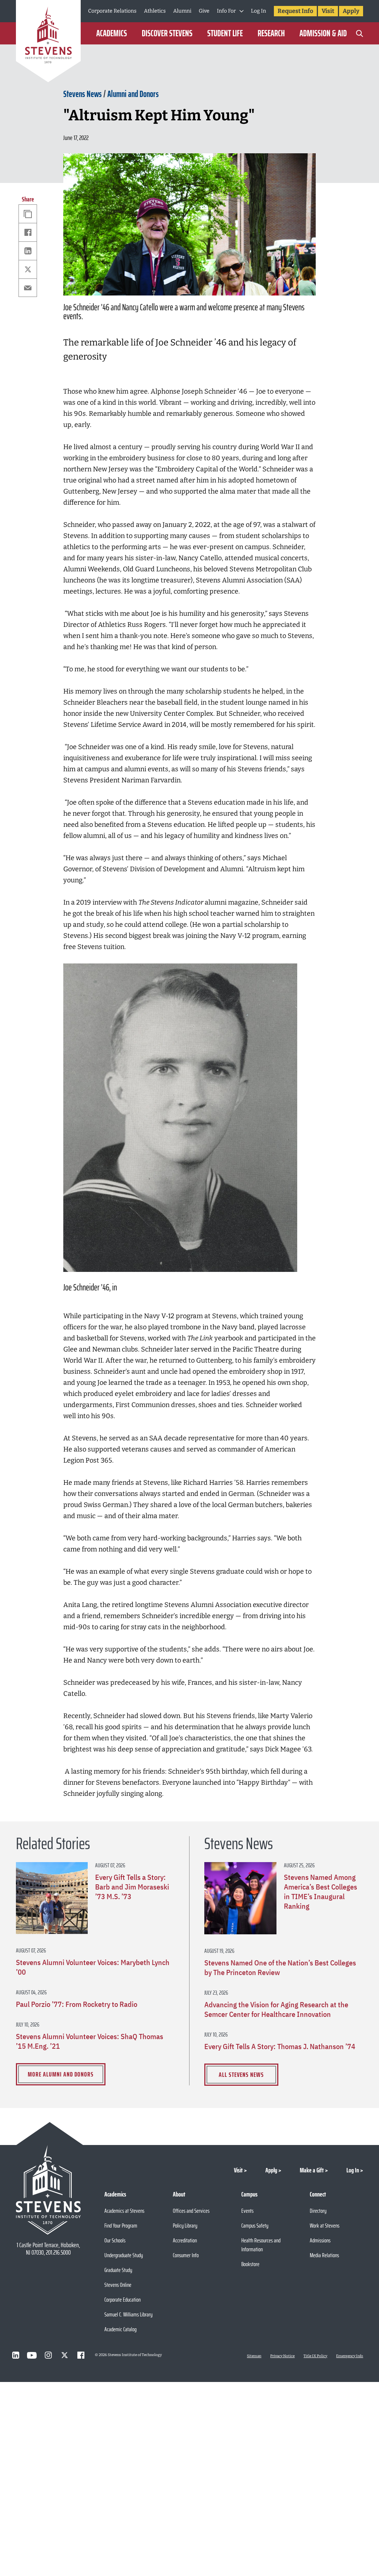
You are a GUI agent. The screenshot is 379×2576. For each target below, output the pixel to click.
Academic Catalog (120, 2329)
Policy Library (185, 2226)
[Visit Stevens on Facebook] (81, 2355)
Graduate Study (118, 2270)
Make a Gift (312, 2170)
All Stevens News (241, 2075)
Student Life (225, 33)
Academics (112, 33)
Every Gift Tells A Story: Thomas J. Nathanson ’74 (280, 2047)
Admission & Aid (323, 33)
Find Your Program (121, 2226)
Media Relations (324, 2255)
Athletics (155, 11)
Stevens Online (118, 2285)
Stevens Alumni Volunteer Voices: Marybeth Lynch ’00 (93, 1967)
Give (204, 11)
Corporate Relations (112, 11)
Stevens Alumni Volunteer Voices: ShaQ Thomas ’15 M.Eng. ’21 (90, 2041)
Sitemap (254, 2356)
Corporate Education (123, 2300)
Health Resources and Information (261, 2245)
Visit (328, 11)
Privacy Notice (282, 2356)
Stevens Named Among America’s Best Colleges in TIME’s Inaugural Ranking (321, 1892)
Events (247, 2211)
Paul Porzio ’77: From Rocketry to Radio (77, 2004)
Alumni (182, 11)
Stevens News (83, 94)
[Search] (359, 33)
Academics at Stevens (124, 2211)
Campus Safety (255, 2226)
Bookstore (250, 2264)
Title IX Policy (315, 2356)
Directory (318, 2211)
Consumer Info (186, 2255)
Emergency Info (350, 2356)
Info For (226, 11)
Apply (351, 11)
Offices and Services (191, 2211)
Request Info (295, 11)
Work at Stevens (325, 2226)
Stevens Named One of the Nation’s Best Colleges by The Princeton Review (280, 1968)
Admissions (320, 2240)
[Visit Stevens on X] (64, 2355)
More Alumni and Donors (61, 2074)
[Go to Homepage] (48, 42)
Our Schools (115, 2240)
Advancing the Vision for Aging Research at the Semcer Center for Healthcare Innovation (276, 2009)
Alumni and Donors (133, 94)
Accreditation (185, 2240)
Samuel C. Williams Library (128, 2314)
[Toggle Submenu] (242, 11)
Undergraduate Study (124, 2255)
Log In (259, 11)
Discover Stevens (167, 33)
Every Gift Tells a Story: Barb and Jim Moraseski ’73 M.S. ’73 (132, 1887)
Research (271, 33)
